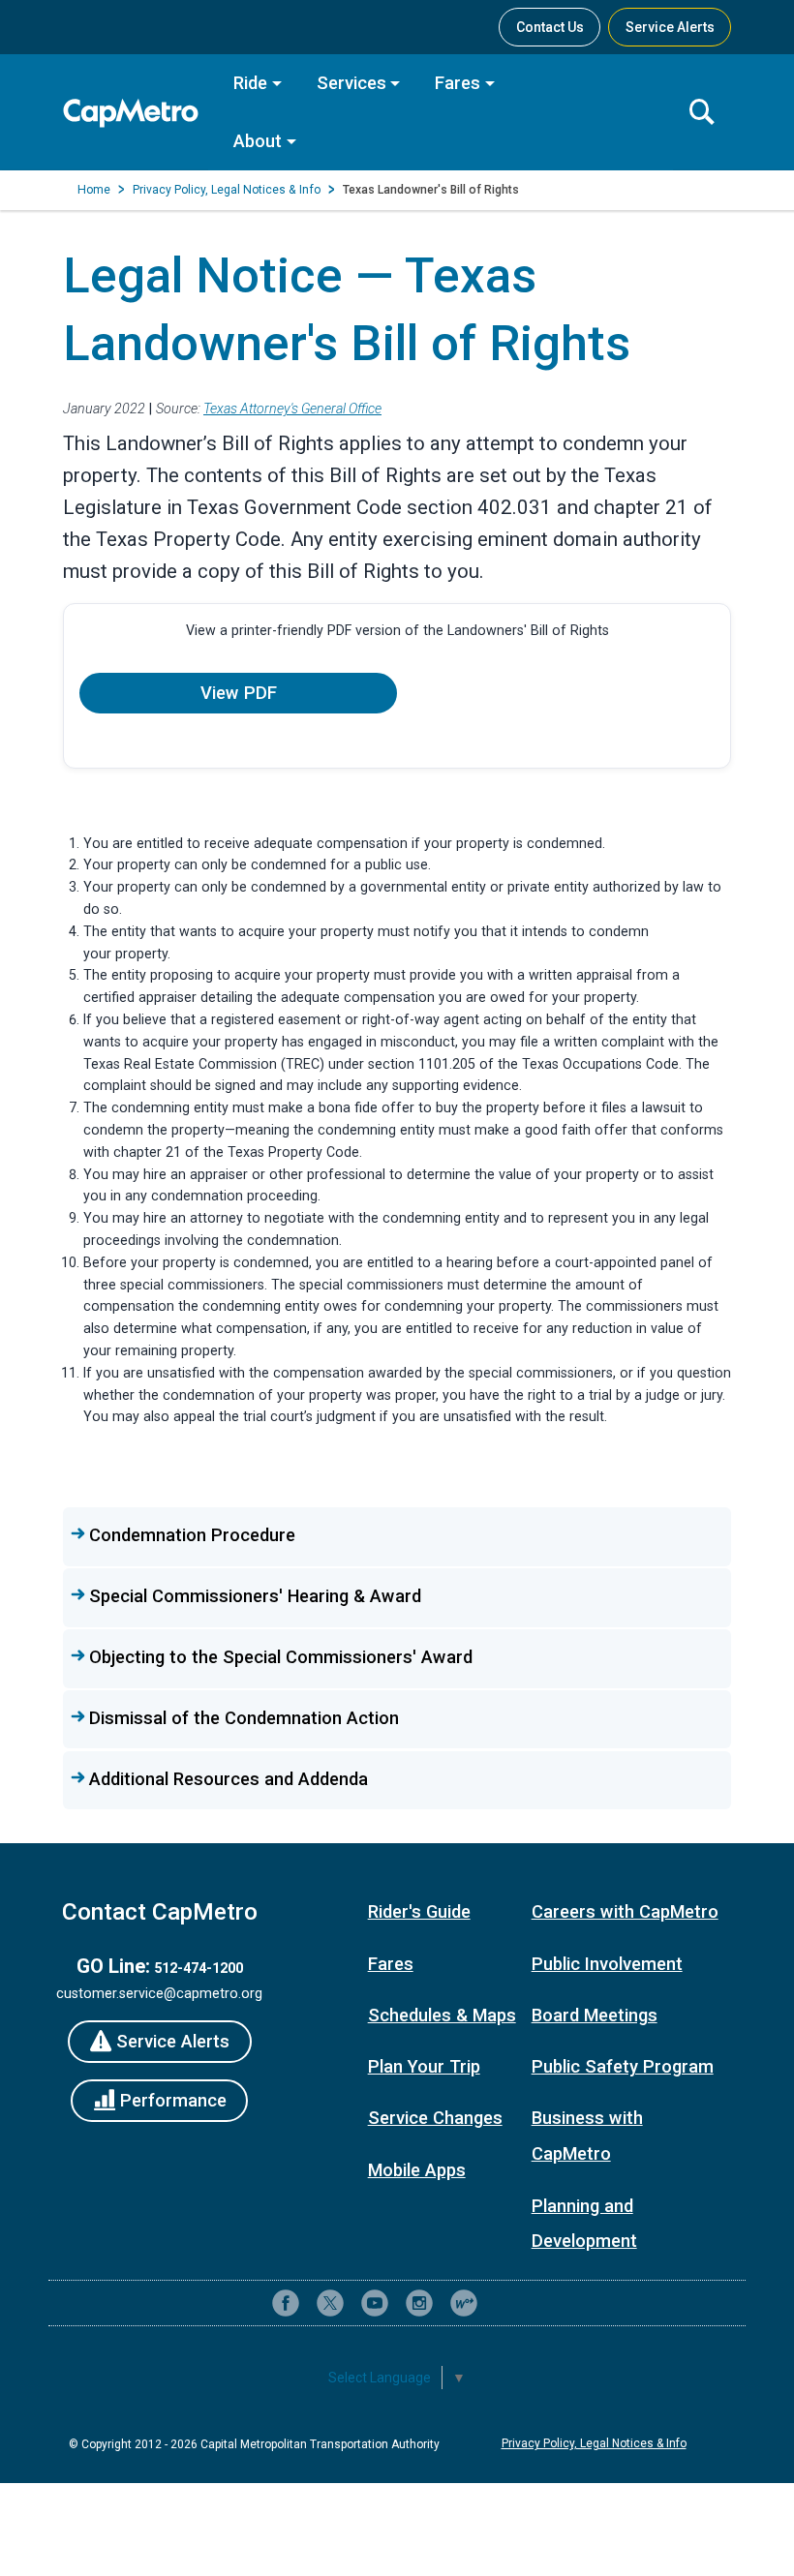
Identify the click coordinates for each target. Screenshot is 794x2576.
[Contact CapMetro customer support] (508, 2303)
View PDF (239, 693)
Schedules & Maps (442, 2015)
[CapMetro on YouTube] (375, 2303)
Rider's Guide (419, 1911)
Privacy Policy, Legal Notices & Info (227, 190)
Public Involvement (607, 1964)
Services (351, 83)
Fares (458, 83)
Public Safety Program (623, 2066)
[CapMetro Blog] (464, 2303)
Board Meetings (595, 2015)
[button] (397, 1536)
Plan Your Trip (424, 2066)
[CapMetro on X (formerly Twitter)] (330, 2303)
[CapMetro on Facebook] (286, 2303)
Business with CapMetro (587, 2136)
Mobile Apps (417, 2170)
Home (94, 190)
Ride (250, 83)
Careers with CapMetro (625, 1911)
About (258, 141)
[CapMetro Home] (136, 113)
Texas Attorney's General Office (292, 409)
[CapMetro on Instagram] (419, 2303)
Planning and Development (584, 2224)
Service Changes (435, 2118)
